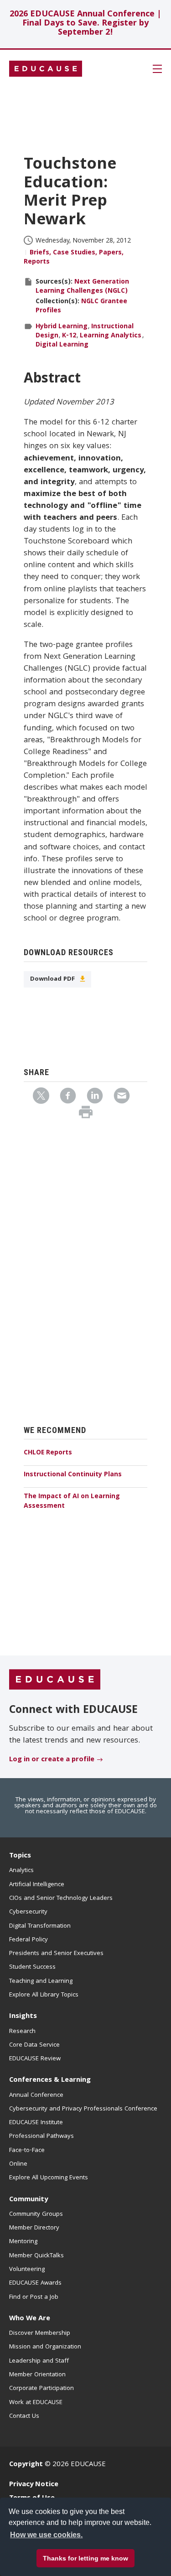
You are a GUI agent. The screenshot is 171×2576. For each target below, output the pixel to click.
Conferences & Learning (50, 2080)
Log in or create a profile (52, 1760)
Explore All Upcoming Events (49, 2178)
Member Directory (34, 2228)
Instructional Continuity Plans (73, 1475)
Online (18, 2164)
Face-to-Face (27, 2151)
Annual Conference (36, 2095)
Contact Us (24, 2416)
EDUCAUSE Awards (35, 2283)
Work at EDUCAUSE (36, 2403)
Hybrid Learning (62, 327)
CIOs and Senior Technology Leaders (61, 1898)
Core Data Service (34, 2045)
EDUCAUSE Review (35, 2059)
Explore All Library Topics (44, 1995)
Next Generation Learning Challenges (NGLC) (82, 287)
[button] (60, 2555)
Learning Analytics (111, 336)
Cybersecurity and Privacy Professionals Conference (83, 2109)
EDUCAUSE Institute (36, 2123)
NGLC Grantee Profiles (81, 306)
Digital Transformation (40, 1926)
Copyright (26, 2465)
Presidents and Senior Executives (56, 1954)
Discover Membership (40, 2333)
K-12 (69, 336)
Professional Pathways (41, 2136)
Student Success (32, 1967)
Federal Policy (28, 1940)
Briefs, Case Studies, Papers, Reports (74, 258)
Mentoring (23, 2242)
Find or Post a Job (34, 2297)
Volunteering (27, 2270)
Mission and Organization (45, 2347)
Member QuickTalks (36, 2256)
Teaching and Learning (41, 1981)
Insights (23, 2017)
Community (28, 2200)
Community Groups (36, 2214)
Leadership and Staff (39, 2361)
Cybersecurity (28, 1912)
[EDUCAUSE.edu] (46, 69)
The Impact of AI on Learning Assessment (72, 1502)
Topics (20, 1856)
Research (22, 2032)
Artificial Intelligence (37, 1885)
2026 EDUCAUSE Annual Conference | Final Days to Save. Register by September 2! (85, 24)
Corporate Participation (41, 2389)
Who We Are (30, 2319)
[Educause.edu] (55, 1680)
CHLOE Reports (48, 1453)
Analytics (21, 1871)
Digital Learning (62, 345)
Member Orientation (37, 2375)
